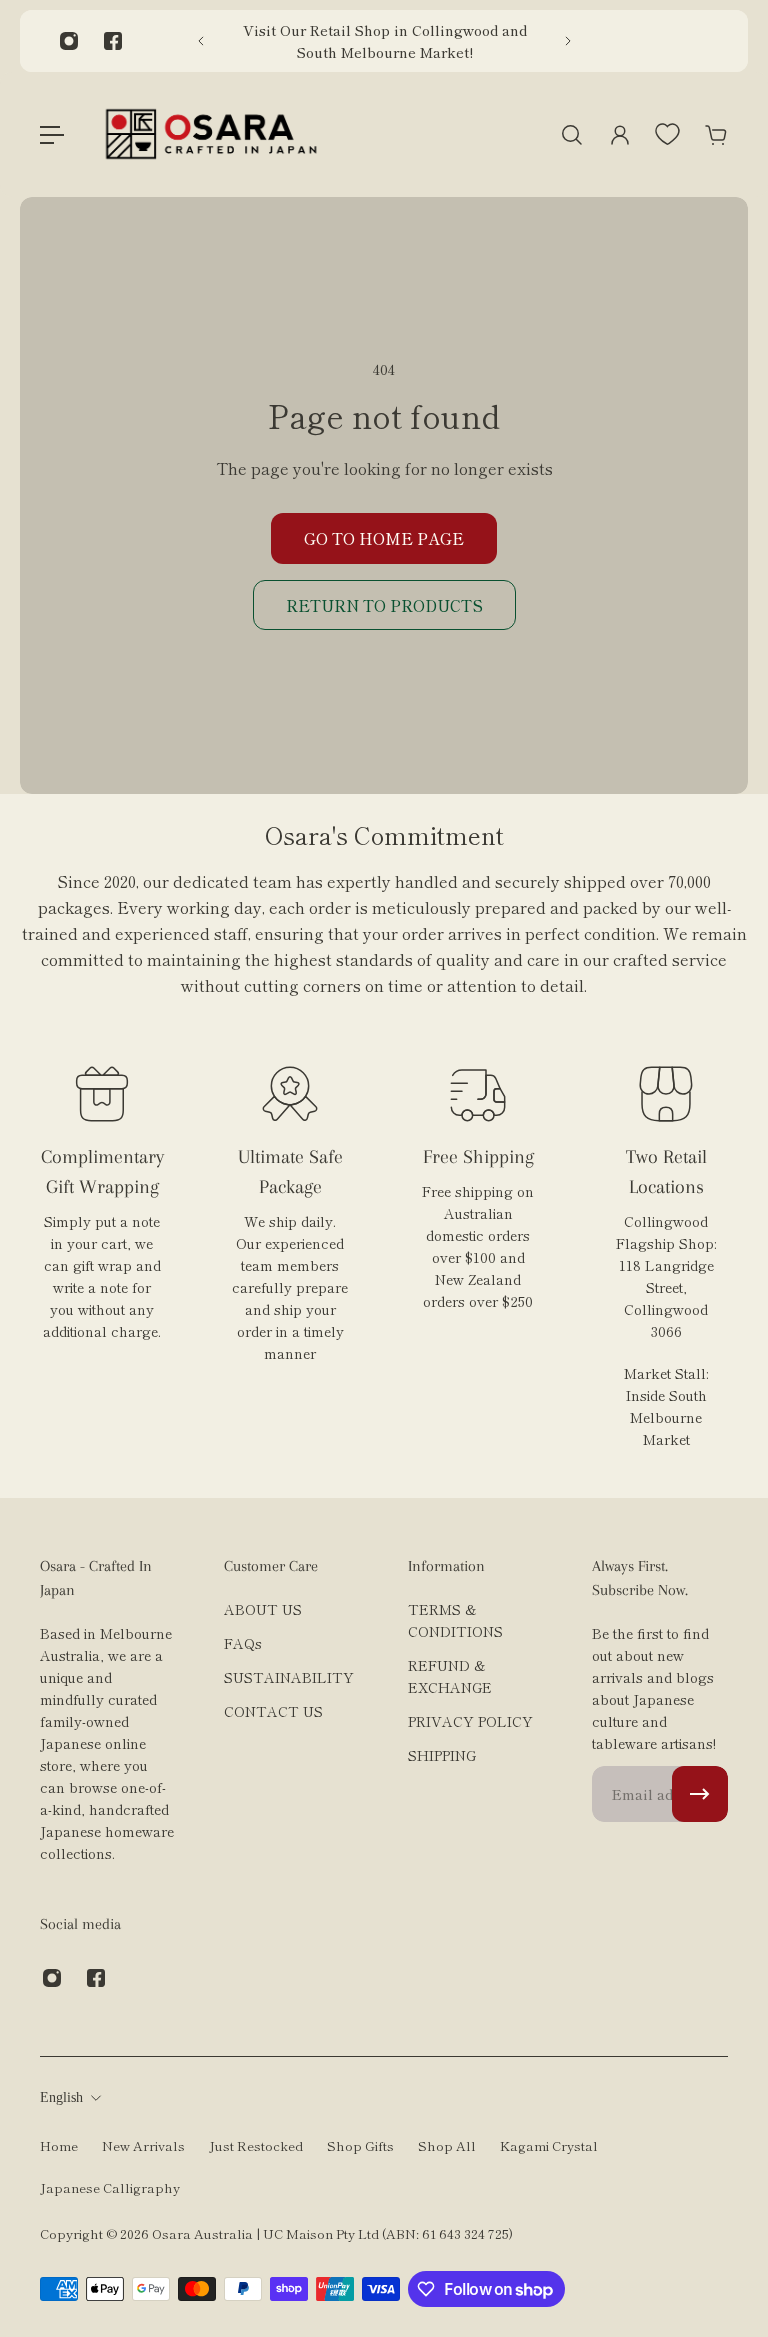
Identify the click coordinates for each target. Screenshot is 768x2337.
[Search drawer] (572, 135)
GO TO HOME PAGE (384, 538)
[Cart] (716, 135)
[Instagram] (69, 41)
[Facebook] (113, 41)
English (61, 2097)
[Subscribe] (700, 1794)
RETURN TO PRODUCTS (384, 605)
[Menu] (52, 135)
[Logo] (211, 134)
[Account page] (620, 135)
